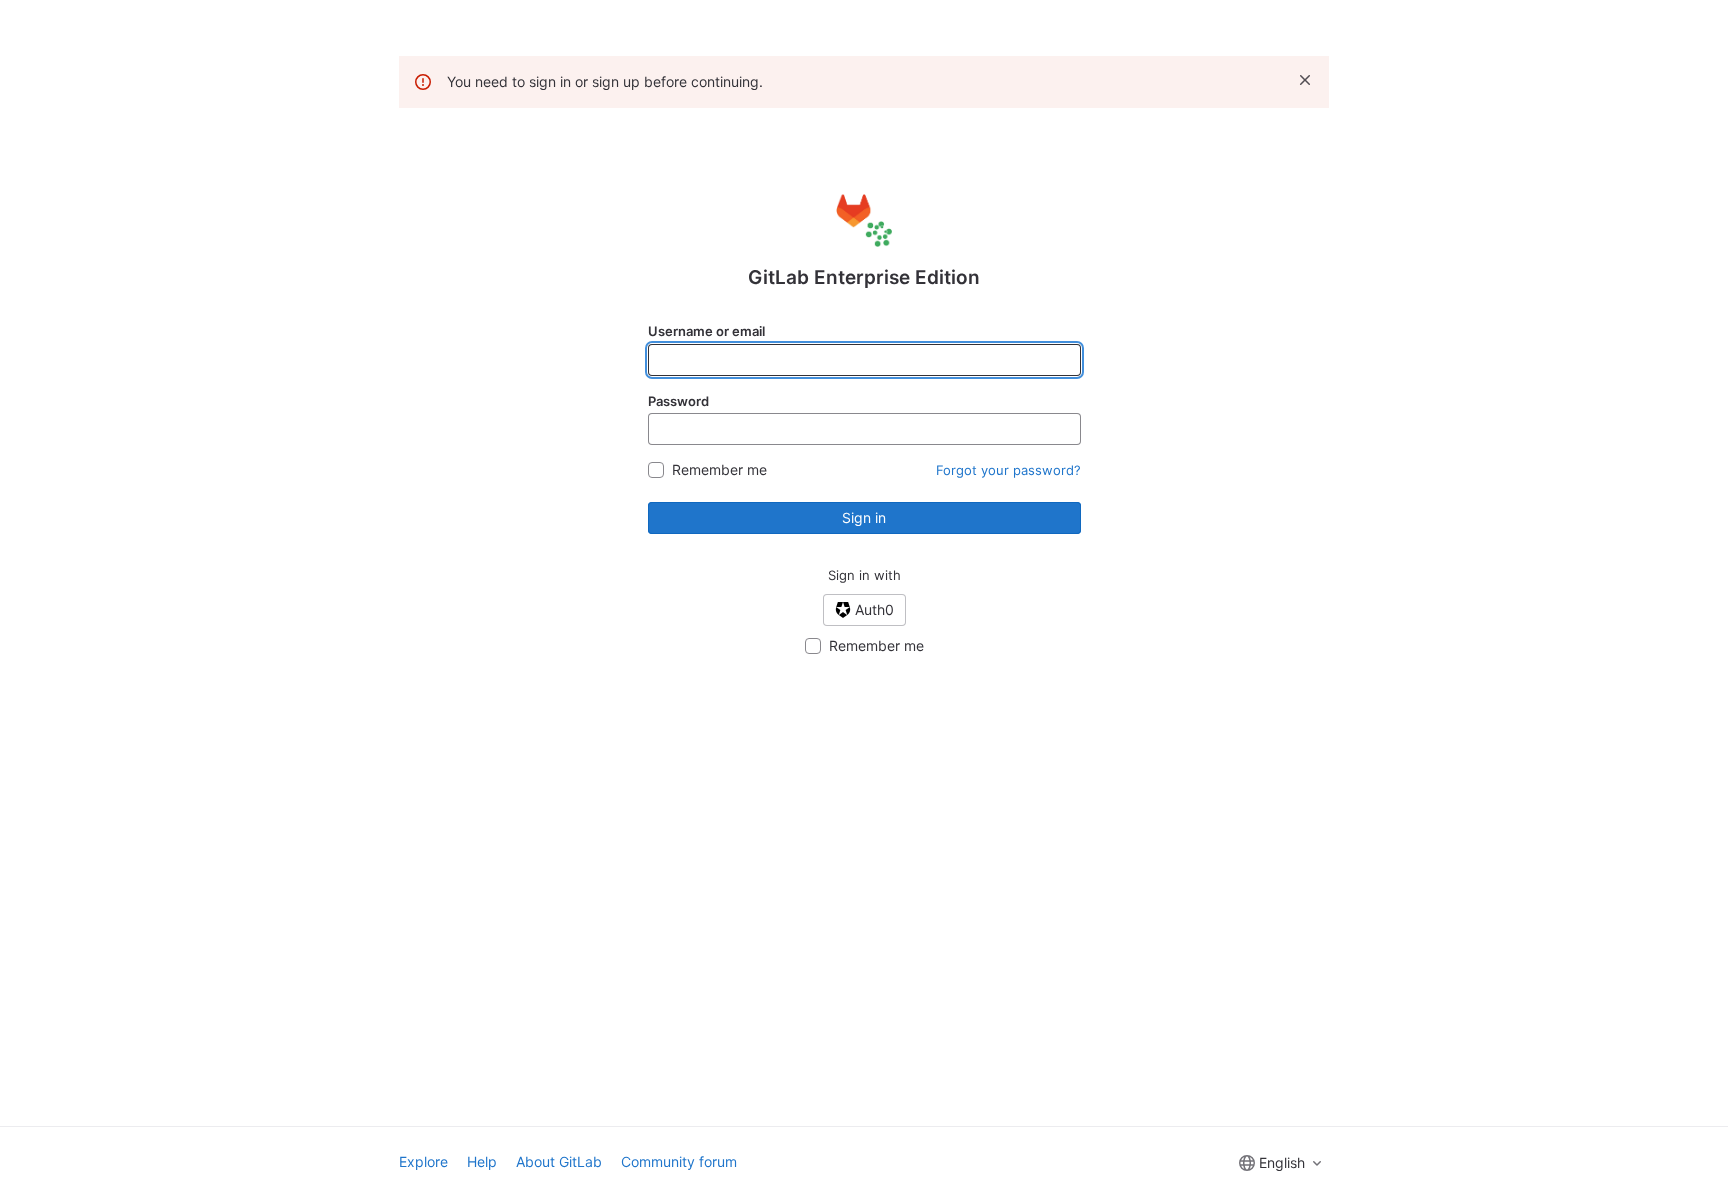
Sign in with (864, 575)
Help (482, 1161)
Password (678, 401)
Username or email (706, 331)
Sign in (864, 517)
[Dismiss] (1305, 80)
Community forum (679, 1161)
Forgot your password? (1008, 470)
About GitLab (559, 1161)
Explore (423, 1161)
